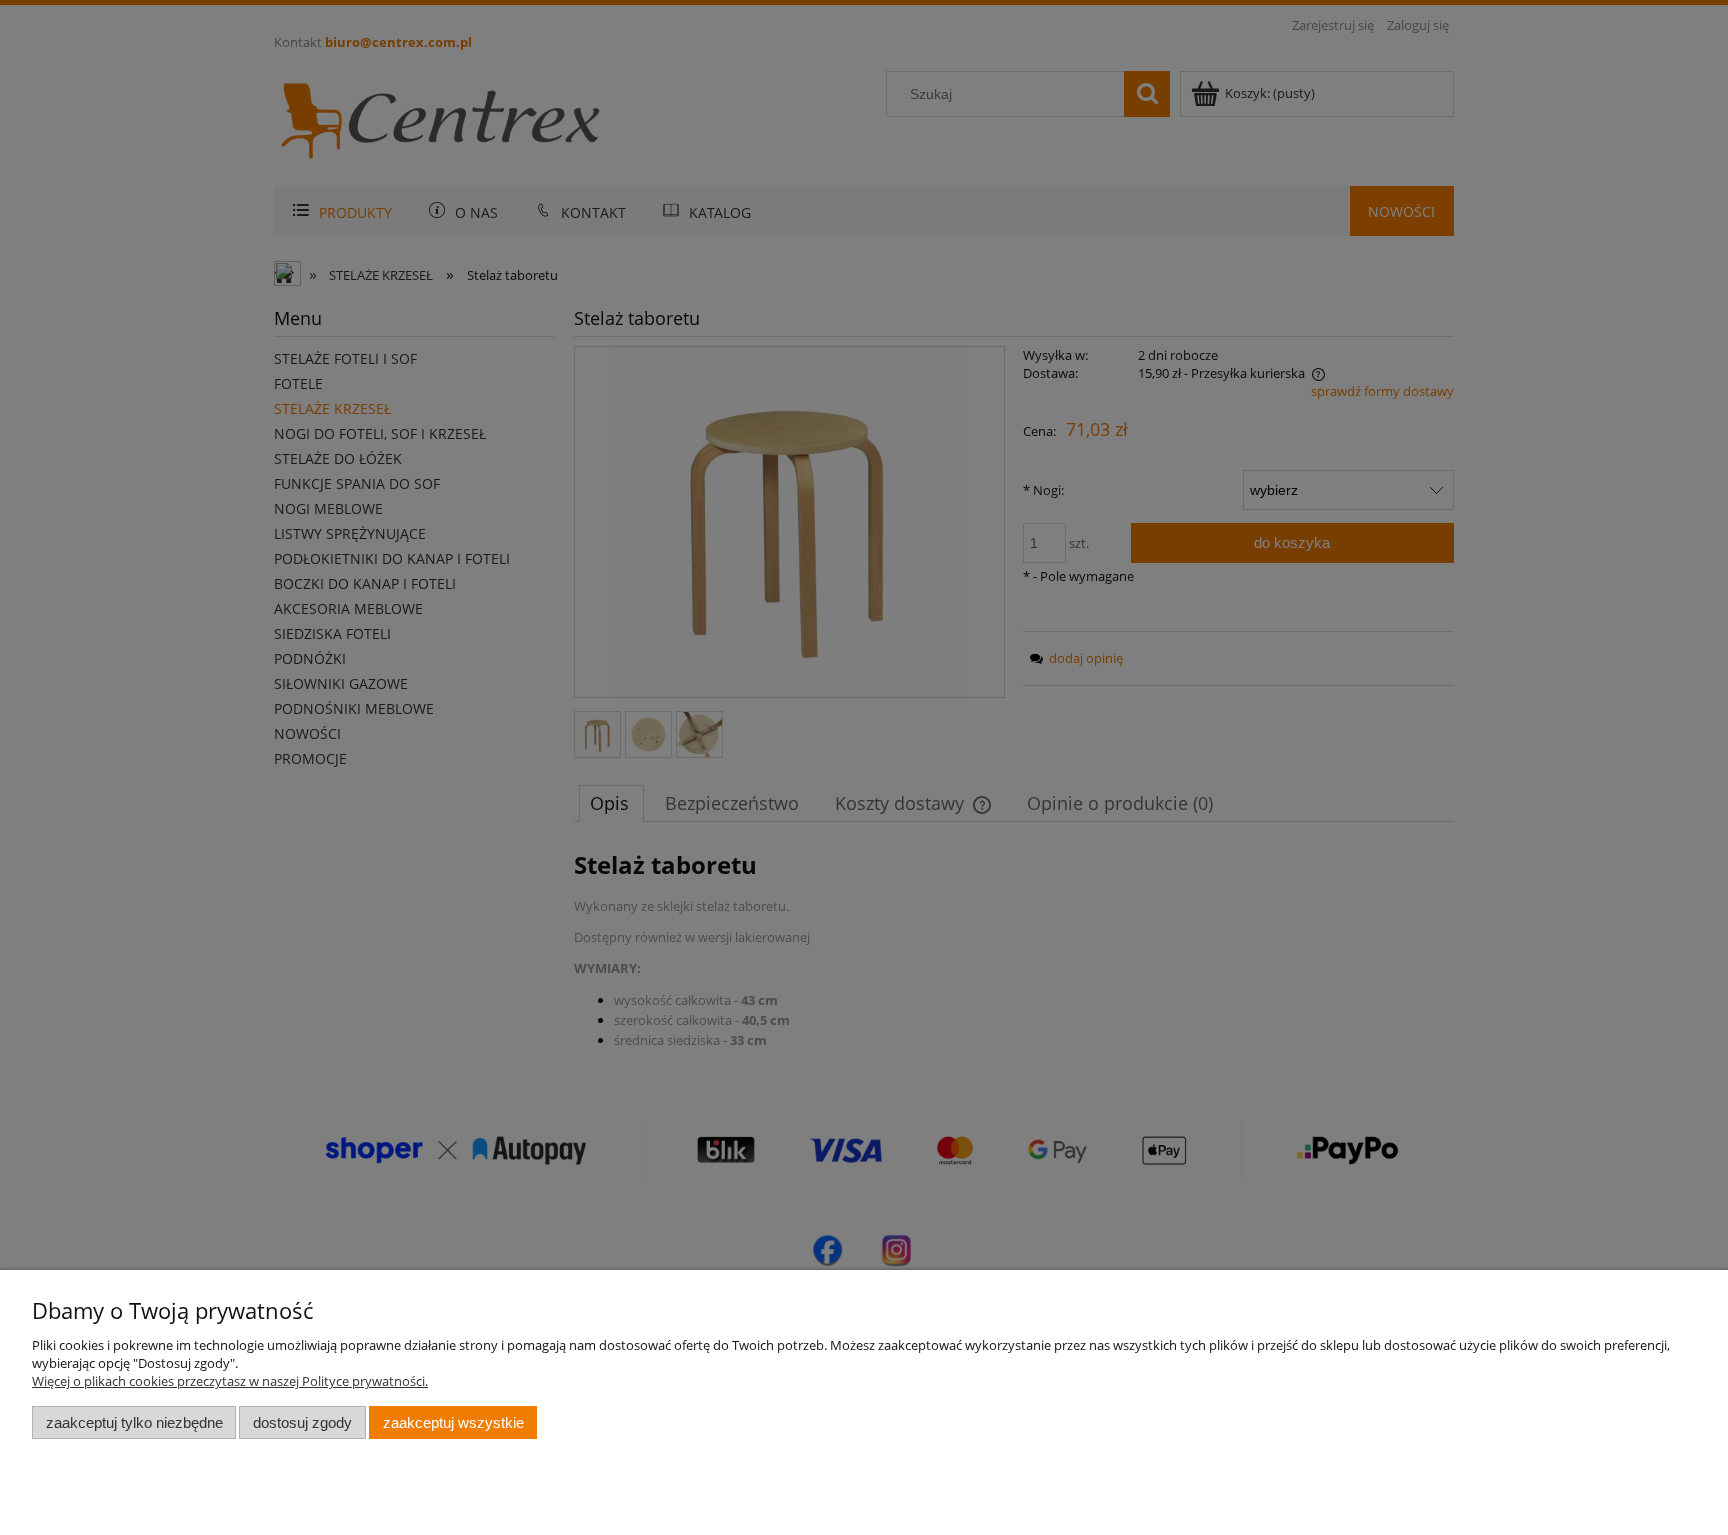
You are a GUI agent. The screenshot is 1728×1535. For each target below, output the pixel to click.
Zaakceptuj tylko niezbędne (134, 1422)
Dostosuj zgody (302, 1422)
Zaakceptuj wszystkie (453, 1422)
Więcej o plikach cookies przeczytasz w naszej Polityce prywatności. (230, 1381)
